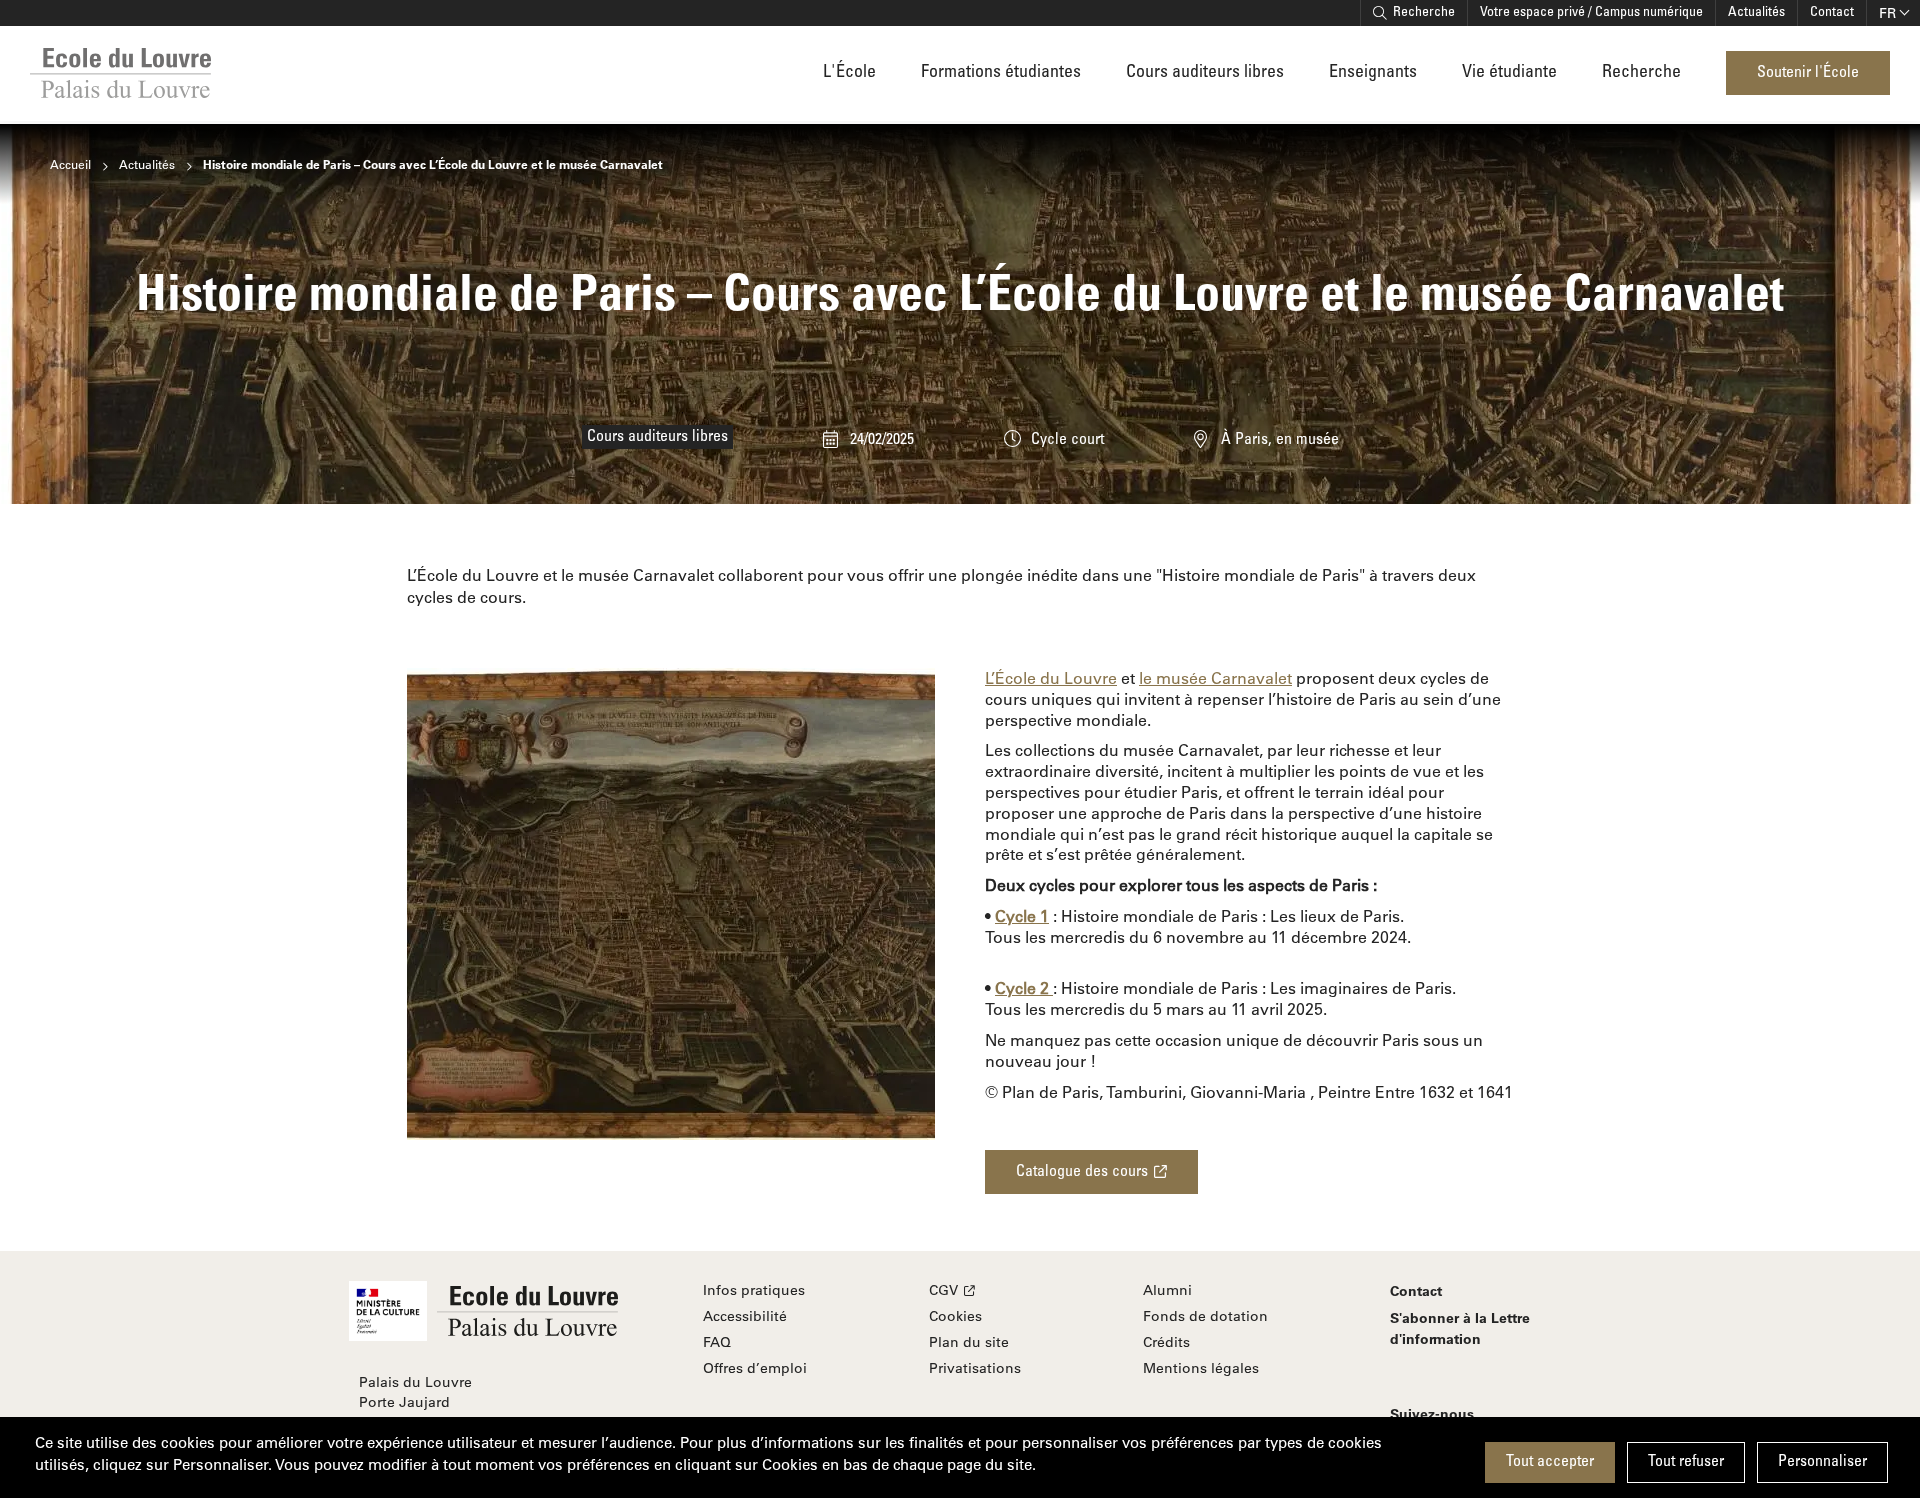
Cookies (955, 1316)
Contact (1832, 13)
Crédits (1166, 1342)
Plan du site (969, 1342)
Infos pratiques (754, 1290)
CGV (943, 1290)
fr (1887, 13)
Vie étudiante (1509, 73)
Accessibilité (745, 1316)
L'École (849, 73)
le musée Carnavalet (1215, 677)
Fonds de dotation (1205, 1316)
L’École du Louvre (1051, 677)
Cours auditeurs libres (1205, 73)
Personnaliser (1822, 1462)
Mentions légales (1201, 1368)
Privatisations (975, 1368)
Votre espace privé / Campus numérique (1591, 13)
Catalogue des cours (1082, 1172)
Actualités (1756, 13)
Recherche (1424, 13)
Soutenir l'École (1808, 73)
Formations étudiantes (1001, 73)
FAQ (717, 1342)
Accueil (70, 164)
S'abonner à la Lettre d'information (1460, 1328)
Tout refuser (1686, 1462)
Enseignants (1373, 73)
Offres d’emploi (755, 1368)
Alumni (1167, 1290)
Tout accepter (1550, 1462)
